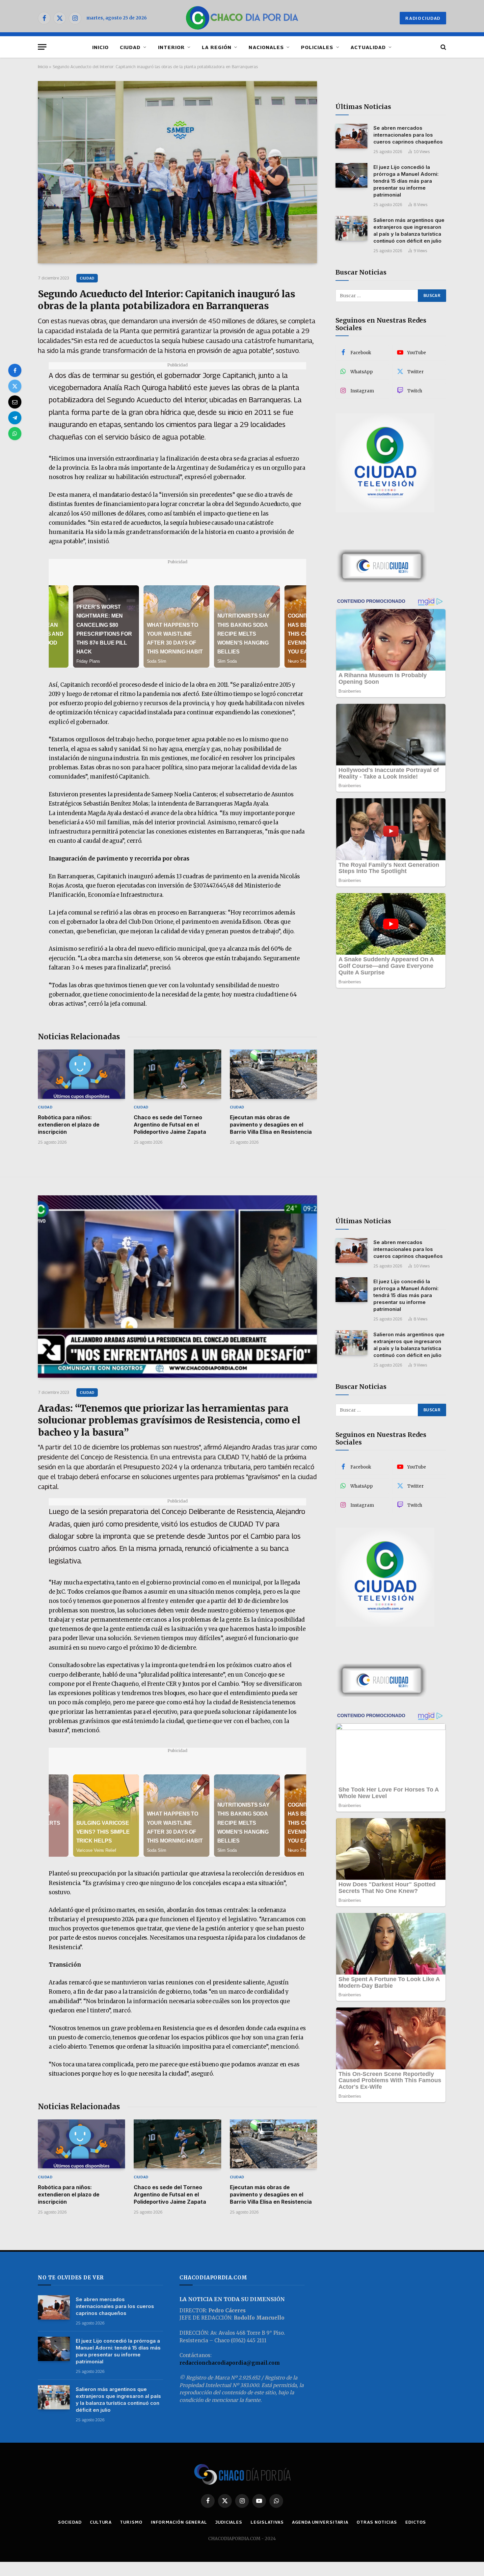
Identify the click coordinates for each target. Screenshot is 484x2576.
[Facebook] (15, 370)
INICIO (100, 47)
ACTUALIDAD (368, 47)
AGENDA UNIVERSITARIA (320, 2522)
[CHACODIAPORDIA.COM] (242, 18)
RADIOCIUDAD (423, 18)
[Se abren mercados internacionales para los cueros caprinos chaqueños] (351, 136)
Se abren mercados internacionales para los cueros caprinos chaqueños (408, 135)
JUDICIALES (229, 2522)
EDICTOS (416, 2522)
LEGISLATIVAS (267, 2522)
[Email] (15, 402)
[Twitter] (15, 386)
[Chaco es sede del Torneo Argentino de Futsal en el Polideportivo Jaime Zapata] (177, 1074)
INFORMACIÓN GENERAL (179, 2522)
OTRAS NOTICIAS (377, 2522)
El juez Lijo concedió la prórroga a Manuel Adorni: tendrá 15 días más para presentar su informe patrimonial (406, 181)
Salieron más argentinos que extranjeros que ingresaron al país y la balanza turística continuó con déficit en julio (409, 230)
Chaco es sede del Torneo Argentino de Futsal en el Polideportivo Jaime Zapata (170, 1125)
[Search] (443, 47)
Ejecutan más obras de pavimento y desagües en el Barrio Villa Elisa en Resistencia (271, 1125)
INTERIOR (171, 47)
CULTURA (101, 2522)
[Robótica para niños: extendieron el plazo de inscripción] (81, 1074)
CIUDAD (130, 47)
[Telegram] (15, 418)
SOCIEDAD (70, 2522)
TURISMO (131, 2522)
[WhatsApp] (15, 434)
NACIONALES (266, 47)
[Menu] (42, 47)
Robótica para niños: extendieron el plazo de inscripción (69, 1125)
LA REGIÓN (217, 47)
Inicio (43, 66)
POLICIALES (317, 47)
